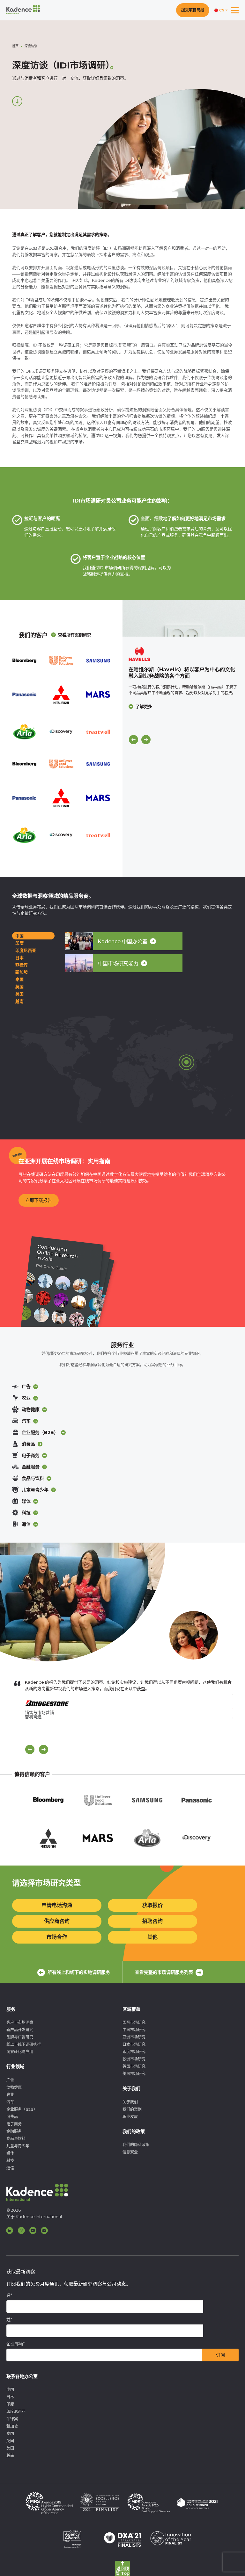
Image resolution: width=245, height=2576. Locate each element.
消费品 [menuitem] (12, 2117)
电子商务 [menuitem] (14, 2124)
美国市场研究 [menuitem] (134, 2074)
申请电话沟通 (57, 1905)
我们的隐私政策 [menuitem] (136, 2145)
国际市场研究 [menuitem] (134, 2022)
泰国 (19, 979)
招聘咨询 (152, 1921)
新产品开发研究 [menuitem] (20, 2030)
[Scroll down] (17, 101)
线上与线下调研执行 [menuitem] (24, 2044)
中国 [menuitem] (10, 2390)
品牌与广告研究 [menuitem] (20, 2037)
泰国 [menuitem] (10, 2433)
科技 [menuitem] (10, 2161)
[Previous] (134, 740)
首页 (15, 46)
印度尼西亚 (26, 950)
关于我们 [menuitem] (130, 2102)
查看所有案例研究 (75, 635)
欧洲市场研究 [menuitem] (134, 2059)
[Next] (146, 740)
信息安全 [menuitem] (130, 2152)
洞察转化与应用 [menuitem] (20, 2052)
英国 (19, 987)
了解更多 (144, 706)
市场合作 (57, 1937)
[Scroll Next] (44, 1749)
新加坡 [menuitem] (12, 2426)
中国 (19, 936)
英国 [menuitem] (10, 2441)
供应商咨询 (57, 1921)
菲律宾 (22, 965)
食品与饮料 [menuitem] (16, 2139)
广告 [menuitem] (10, 2080)
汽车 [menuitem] (10, 2102)
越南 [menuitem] (10, 2455)
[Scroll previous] (30, 1749)
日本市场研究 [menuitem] (134, 2044)
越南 (19, 1001)
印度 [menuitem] (10, 2404)
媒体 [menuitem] (10, 2153)
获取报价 (152, 1905)
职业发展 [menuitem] (130, 2117)
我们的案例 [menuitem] (132, 2109)
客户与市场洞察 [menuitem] (20, 2022)
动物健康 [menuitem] (14, 2087)
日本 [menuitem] (10, 2397)
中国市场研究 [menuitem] (134, 2030)
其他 (152, 1937)
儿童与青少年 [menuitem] (18, 2146)
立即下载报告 (39, 1200)
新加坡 (22, 972)
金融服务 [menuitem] (14, 2131)
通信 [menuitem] (10, 2168)
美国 (19, 994)
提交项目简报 (193, 10)
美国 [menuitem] (10, 2448)
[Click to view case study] (184, 618)
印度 (19, 943)
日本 (19, 958)
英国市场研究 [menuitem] (134, 2066)
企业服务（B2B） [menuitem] (22, 2109)
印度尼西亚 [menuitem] (16, 2412)
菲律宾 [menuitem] (12, 2419)
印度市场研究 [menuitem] (134, 2052)
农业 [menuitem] (10, 2095)
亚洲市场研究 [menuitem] (134, 2037)
